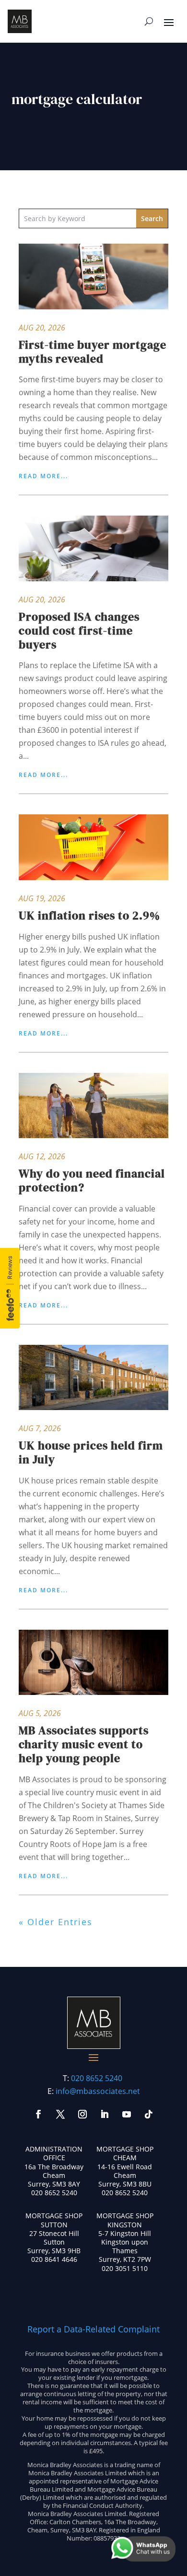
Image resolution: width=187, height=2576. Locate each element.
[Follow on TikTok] (149, 2114)
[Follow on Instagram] (82, 2114)
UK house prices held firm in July (91, 1452)
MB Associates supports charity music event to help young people (84, 1744)
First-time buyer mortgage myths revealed (93, 352)
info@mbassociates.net (98, 2091)
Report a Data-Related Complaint (93, 2329)
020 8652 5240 (97, 2078)
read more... (43, 476)
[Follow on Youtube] (127, 2114)
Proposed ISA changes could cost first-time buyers (79, 630)
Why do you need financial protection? (92, 1180)
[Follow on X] (60, 2114)
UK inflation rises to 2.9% (89, 915)
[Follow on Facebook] (38, 2114)
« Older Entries (56, 1922)
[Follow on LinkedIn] (105, 2114)
